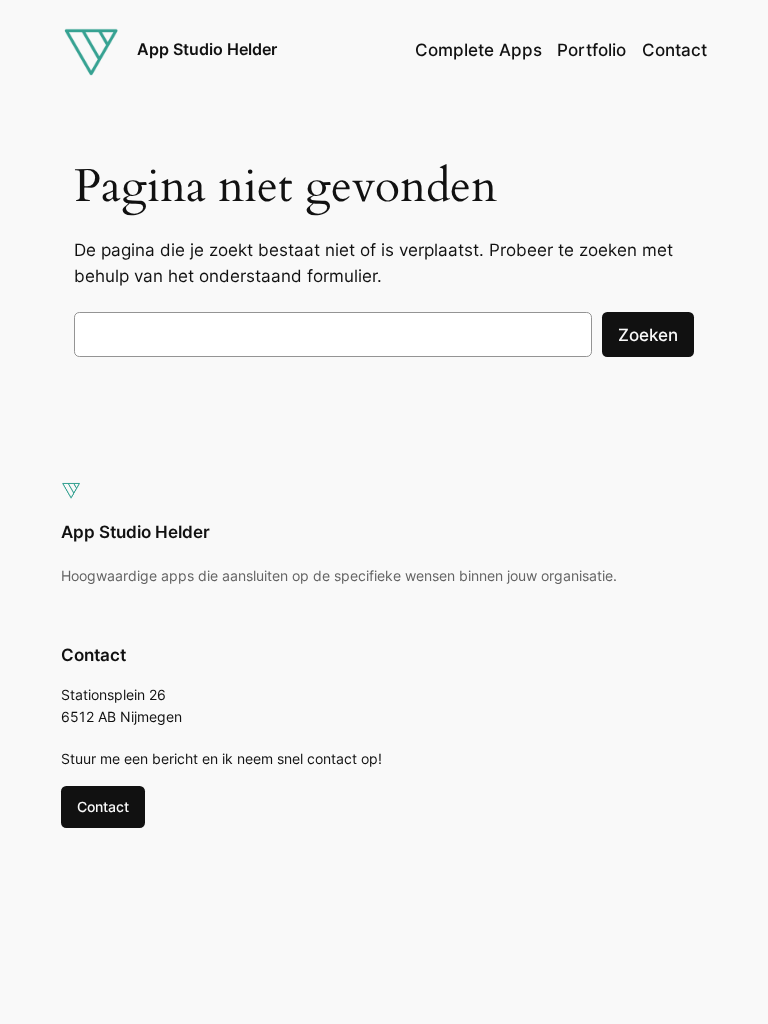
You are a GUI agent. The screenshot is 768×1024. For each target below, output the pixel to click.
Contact (103, 806)
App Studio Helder (207, 49)
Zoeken (648, 335)
